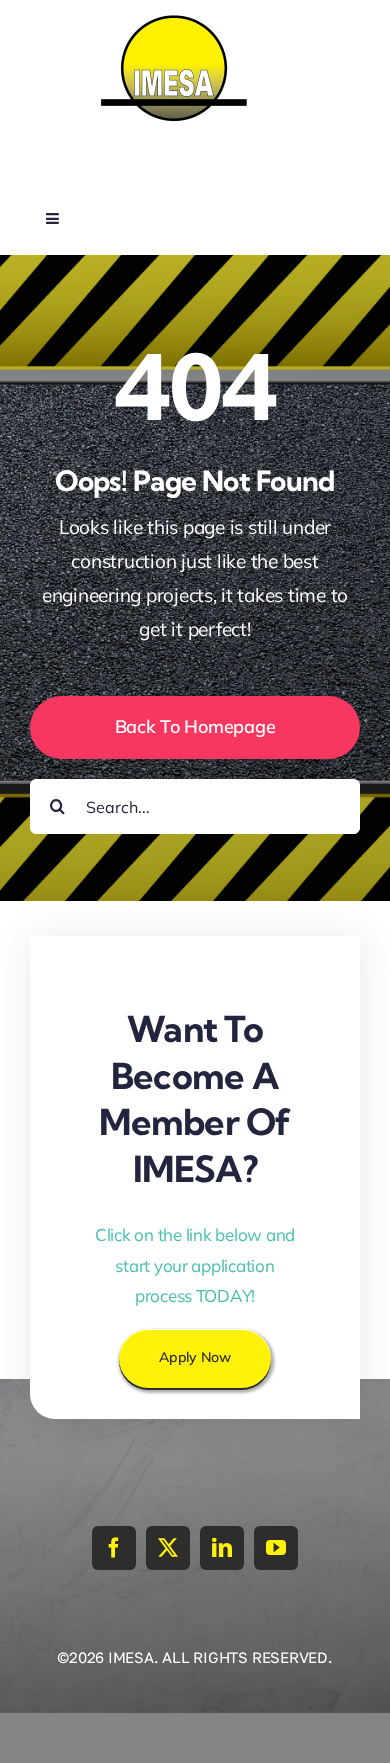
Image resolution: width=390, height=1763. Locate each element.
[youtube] (276, 1548)
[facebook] (114, 1548)
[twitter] (168, 1548)
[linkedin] (222, 1548)
